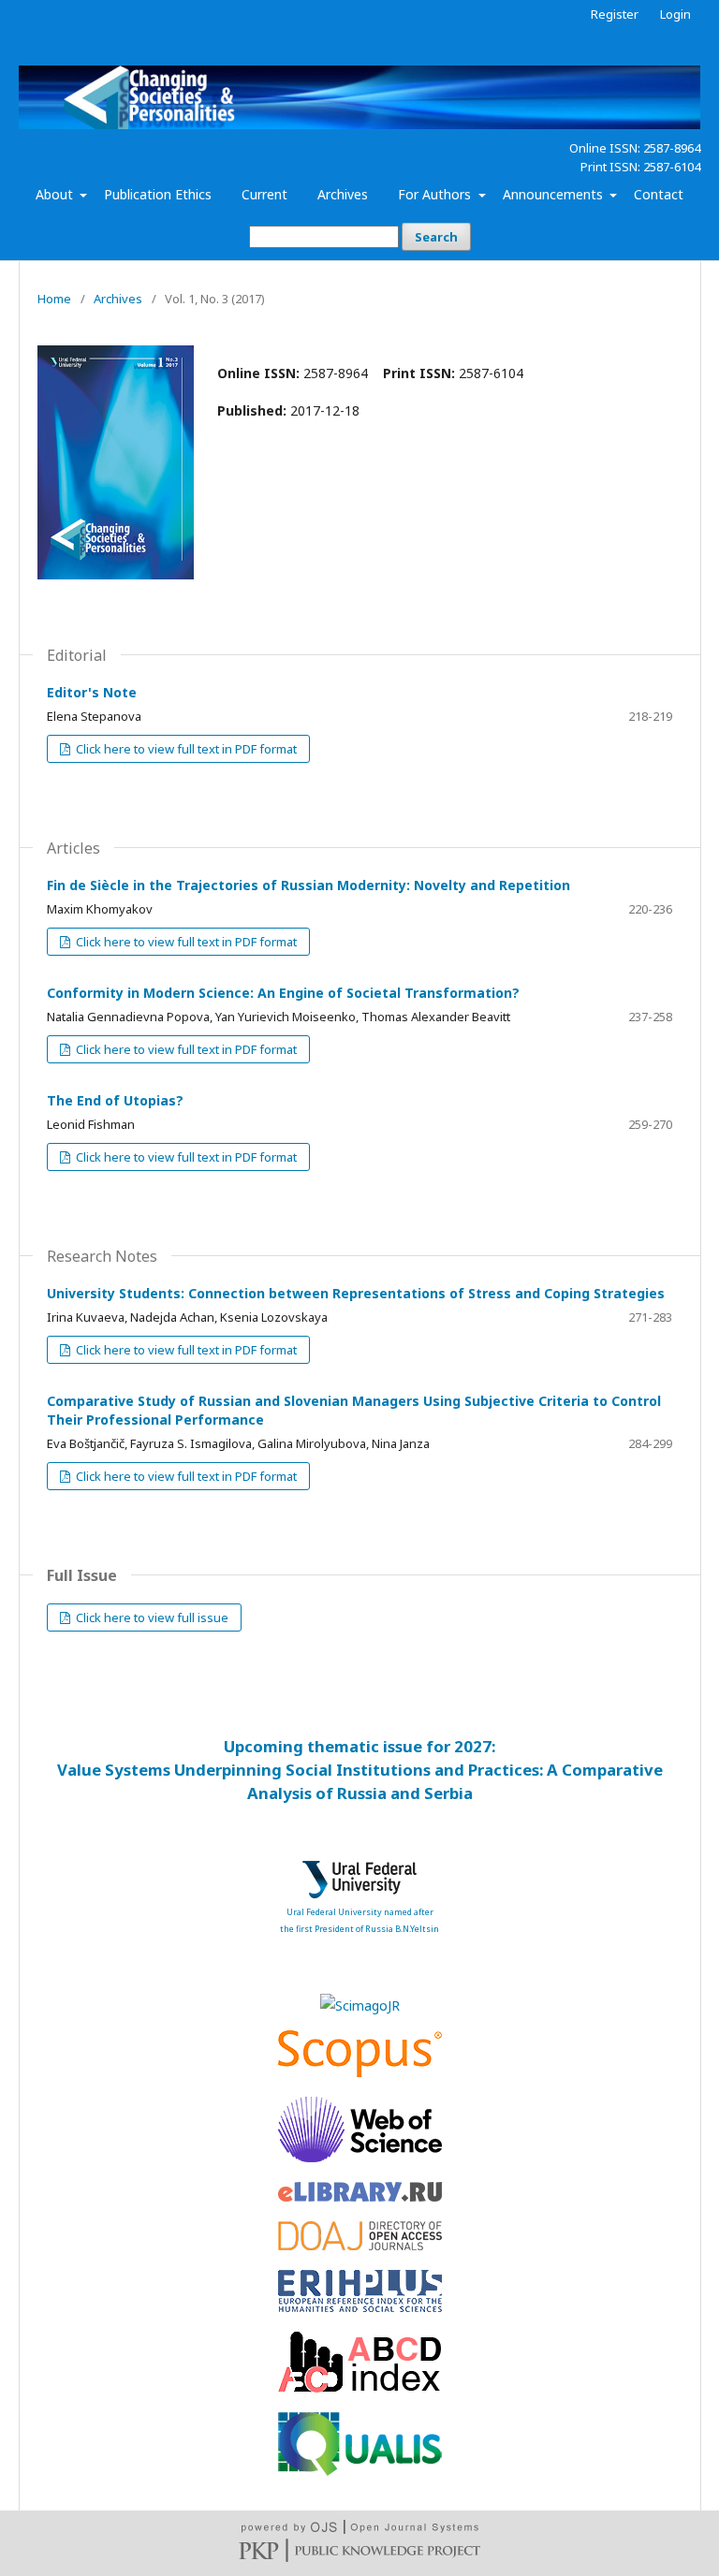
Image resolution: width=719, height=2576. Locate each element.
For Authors (436, 194)
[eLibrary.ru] (360, 2196)
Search (436, 237)
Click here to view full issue (151, 1617)
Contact (659, 194)
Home (54, 299)
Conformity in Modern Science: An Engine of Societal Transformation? (283, 993)
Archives (343, 194)
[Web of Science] (360, 2157)
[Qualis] (360, 2471)
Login (675, 14)
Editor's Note (92, 692)
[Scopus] (360, 2072)
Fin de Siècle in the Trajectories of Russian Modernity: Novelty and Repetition (308, 885)
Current (264, 194)
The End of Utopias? (115, 1100)
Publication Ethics (158, 194)
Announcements (555, 194)
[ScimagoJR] (360, 2005)
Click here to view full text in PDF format (185, 749)
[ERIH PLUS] (360, 2307)
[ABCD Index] (360, 2387)
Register (615, 14)
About (56, 194)
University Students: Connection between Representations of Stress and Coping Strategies (356, 1293)
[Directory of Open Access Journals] (360, 2245)
